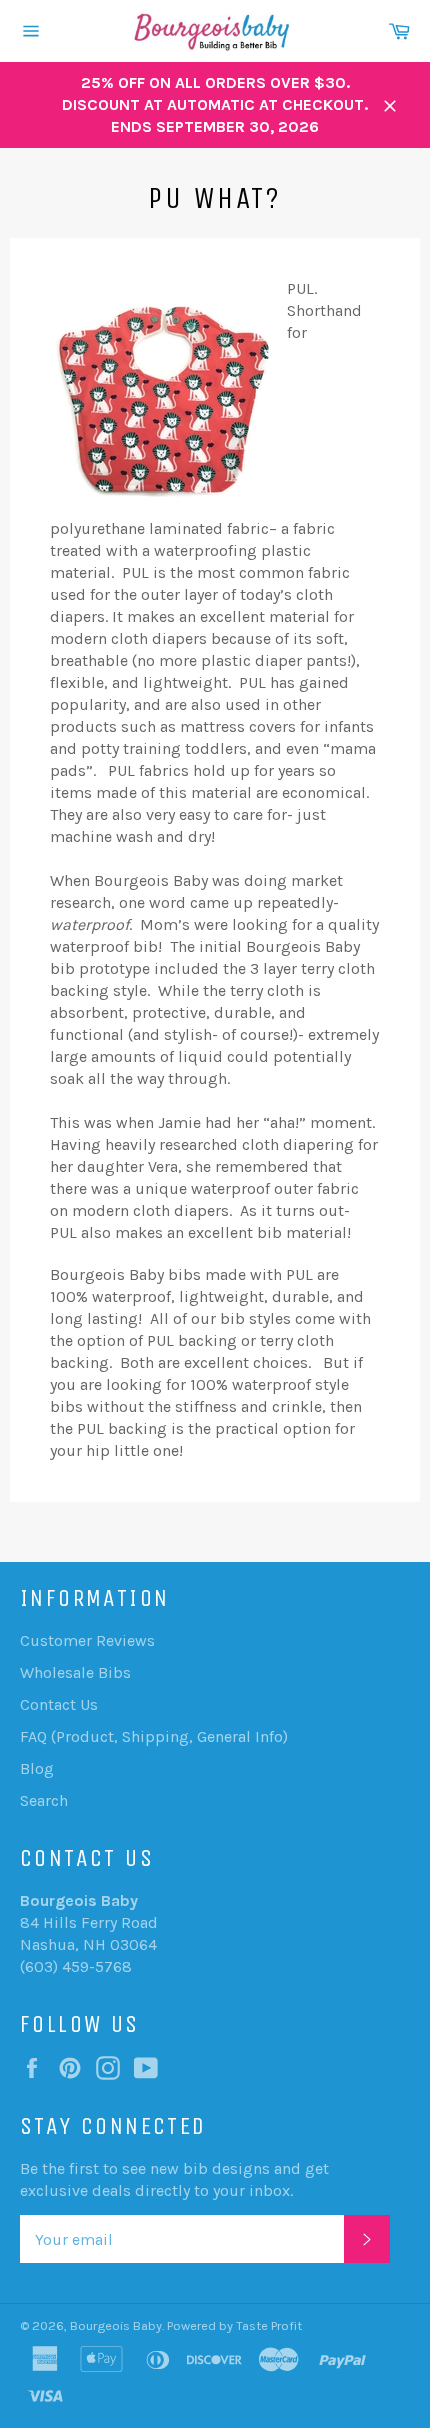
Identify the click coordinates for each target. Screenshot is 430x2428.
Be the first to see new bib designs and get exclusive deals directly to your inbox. (174, 2179)
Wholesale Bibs (75, 1672)
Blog (37, 1768)
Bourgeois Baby (116, 2325)
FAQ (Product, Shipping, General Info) (154, 1736)
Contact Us (59, 1704)
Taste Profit (269, 2325)
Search (44, 1800)
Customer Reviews (87, 1640)
